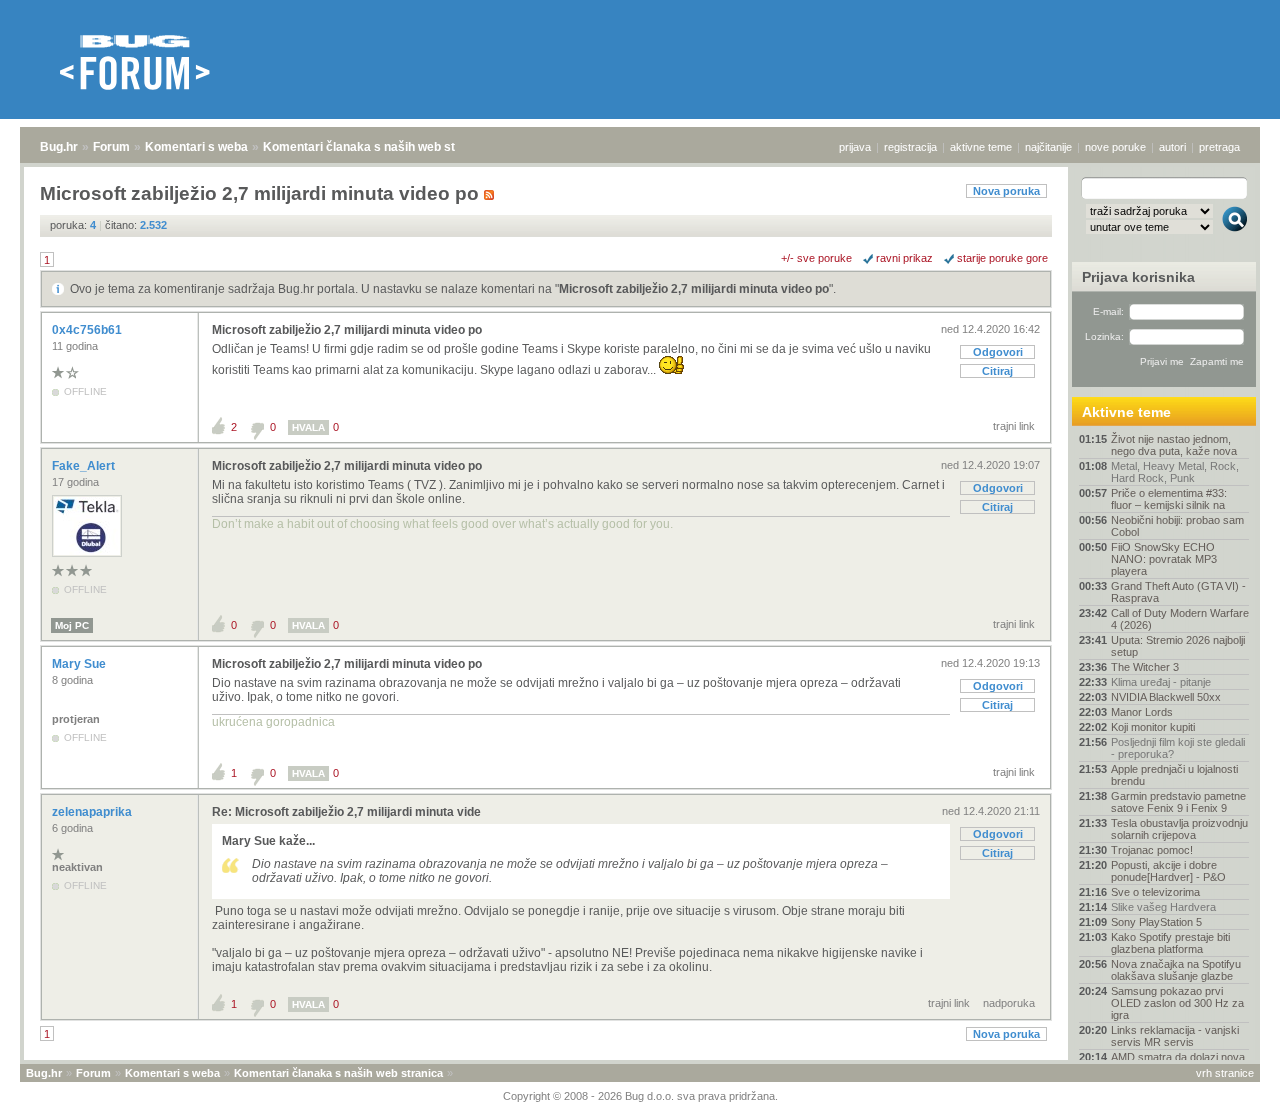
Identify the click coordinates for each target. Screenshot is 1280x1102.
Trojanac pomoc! (1152, 850)
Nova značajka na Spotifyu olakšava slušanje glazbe (1176, 970)
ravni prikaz (904, 258)
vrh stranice (1225, 1073)
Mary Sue (80, 664)
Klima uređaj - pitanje (1161, 682)
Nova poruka (1006, 191)
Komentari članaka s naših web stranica (377, 147)
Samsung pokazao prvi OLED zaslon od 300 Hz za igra (1177, 1003)
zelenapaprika (93, 812)
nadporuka (1009, 1003)
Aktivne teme (1126, 412)
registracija (910, 147)
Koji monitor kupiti (1153, 727)
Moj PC (72, 625)
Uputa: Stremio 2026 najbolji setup (1178, 646)
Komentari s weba (196, 147)
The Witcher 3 (1145, 667)
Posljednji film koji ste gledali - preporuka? (1178, 748)
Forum (111, 147)
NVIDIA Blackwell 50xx (1166, 697)
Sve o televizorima (1155, 892)
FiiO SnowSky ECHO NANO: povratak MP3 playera (1164, 559)
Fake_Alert (85, 466)
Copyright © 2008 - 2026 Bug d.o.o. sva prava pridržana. (640, 1096)
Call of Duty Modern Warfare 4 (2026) (1180, 619)
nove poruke (1115, 147)
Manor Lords (1142, 712)
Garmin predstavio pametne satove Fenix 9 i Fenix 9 (1178, 802)
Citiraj (997, 371)
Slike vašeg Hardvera (1163, 907)
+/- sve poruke (816, 258)
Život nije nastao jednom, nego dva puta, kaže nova (1174, 445)
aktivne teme (981, 147)
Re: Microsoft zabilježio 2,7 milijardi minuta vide (346, 812)
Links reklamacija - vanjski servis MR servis (1175, 1036)
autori (1172, 147)
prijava (855, 147)
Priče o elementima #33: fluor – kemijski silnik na (1169, 499)
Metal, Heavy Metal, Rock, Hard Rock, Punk (1175, 472)
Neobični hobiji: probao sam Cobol (1177, 526)
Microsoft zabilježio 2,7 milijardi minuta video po (694, 289)
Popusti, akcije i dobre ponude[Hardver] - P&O (1168, 871)
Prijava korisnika (1138, 277)
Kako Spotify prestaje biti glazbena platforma (1170, 943)
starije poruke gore (1002, 258)
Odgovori (998, 352)
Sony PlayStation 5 (1156, 922)
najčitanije (1048, 147)
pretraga (1219, 147)
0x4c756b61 (88, 330)
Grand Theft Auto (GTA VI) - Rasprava (1178, 592)
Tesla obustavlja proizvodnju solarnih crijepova (1179, 829)
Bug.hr (59, 147)
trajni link (1014, 426)
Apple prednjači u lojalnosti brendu (1174, 775)
